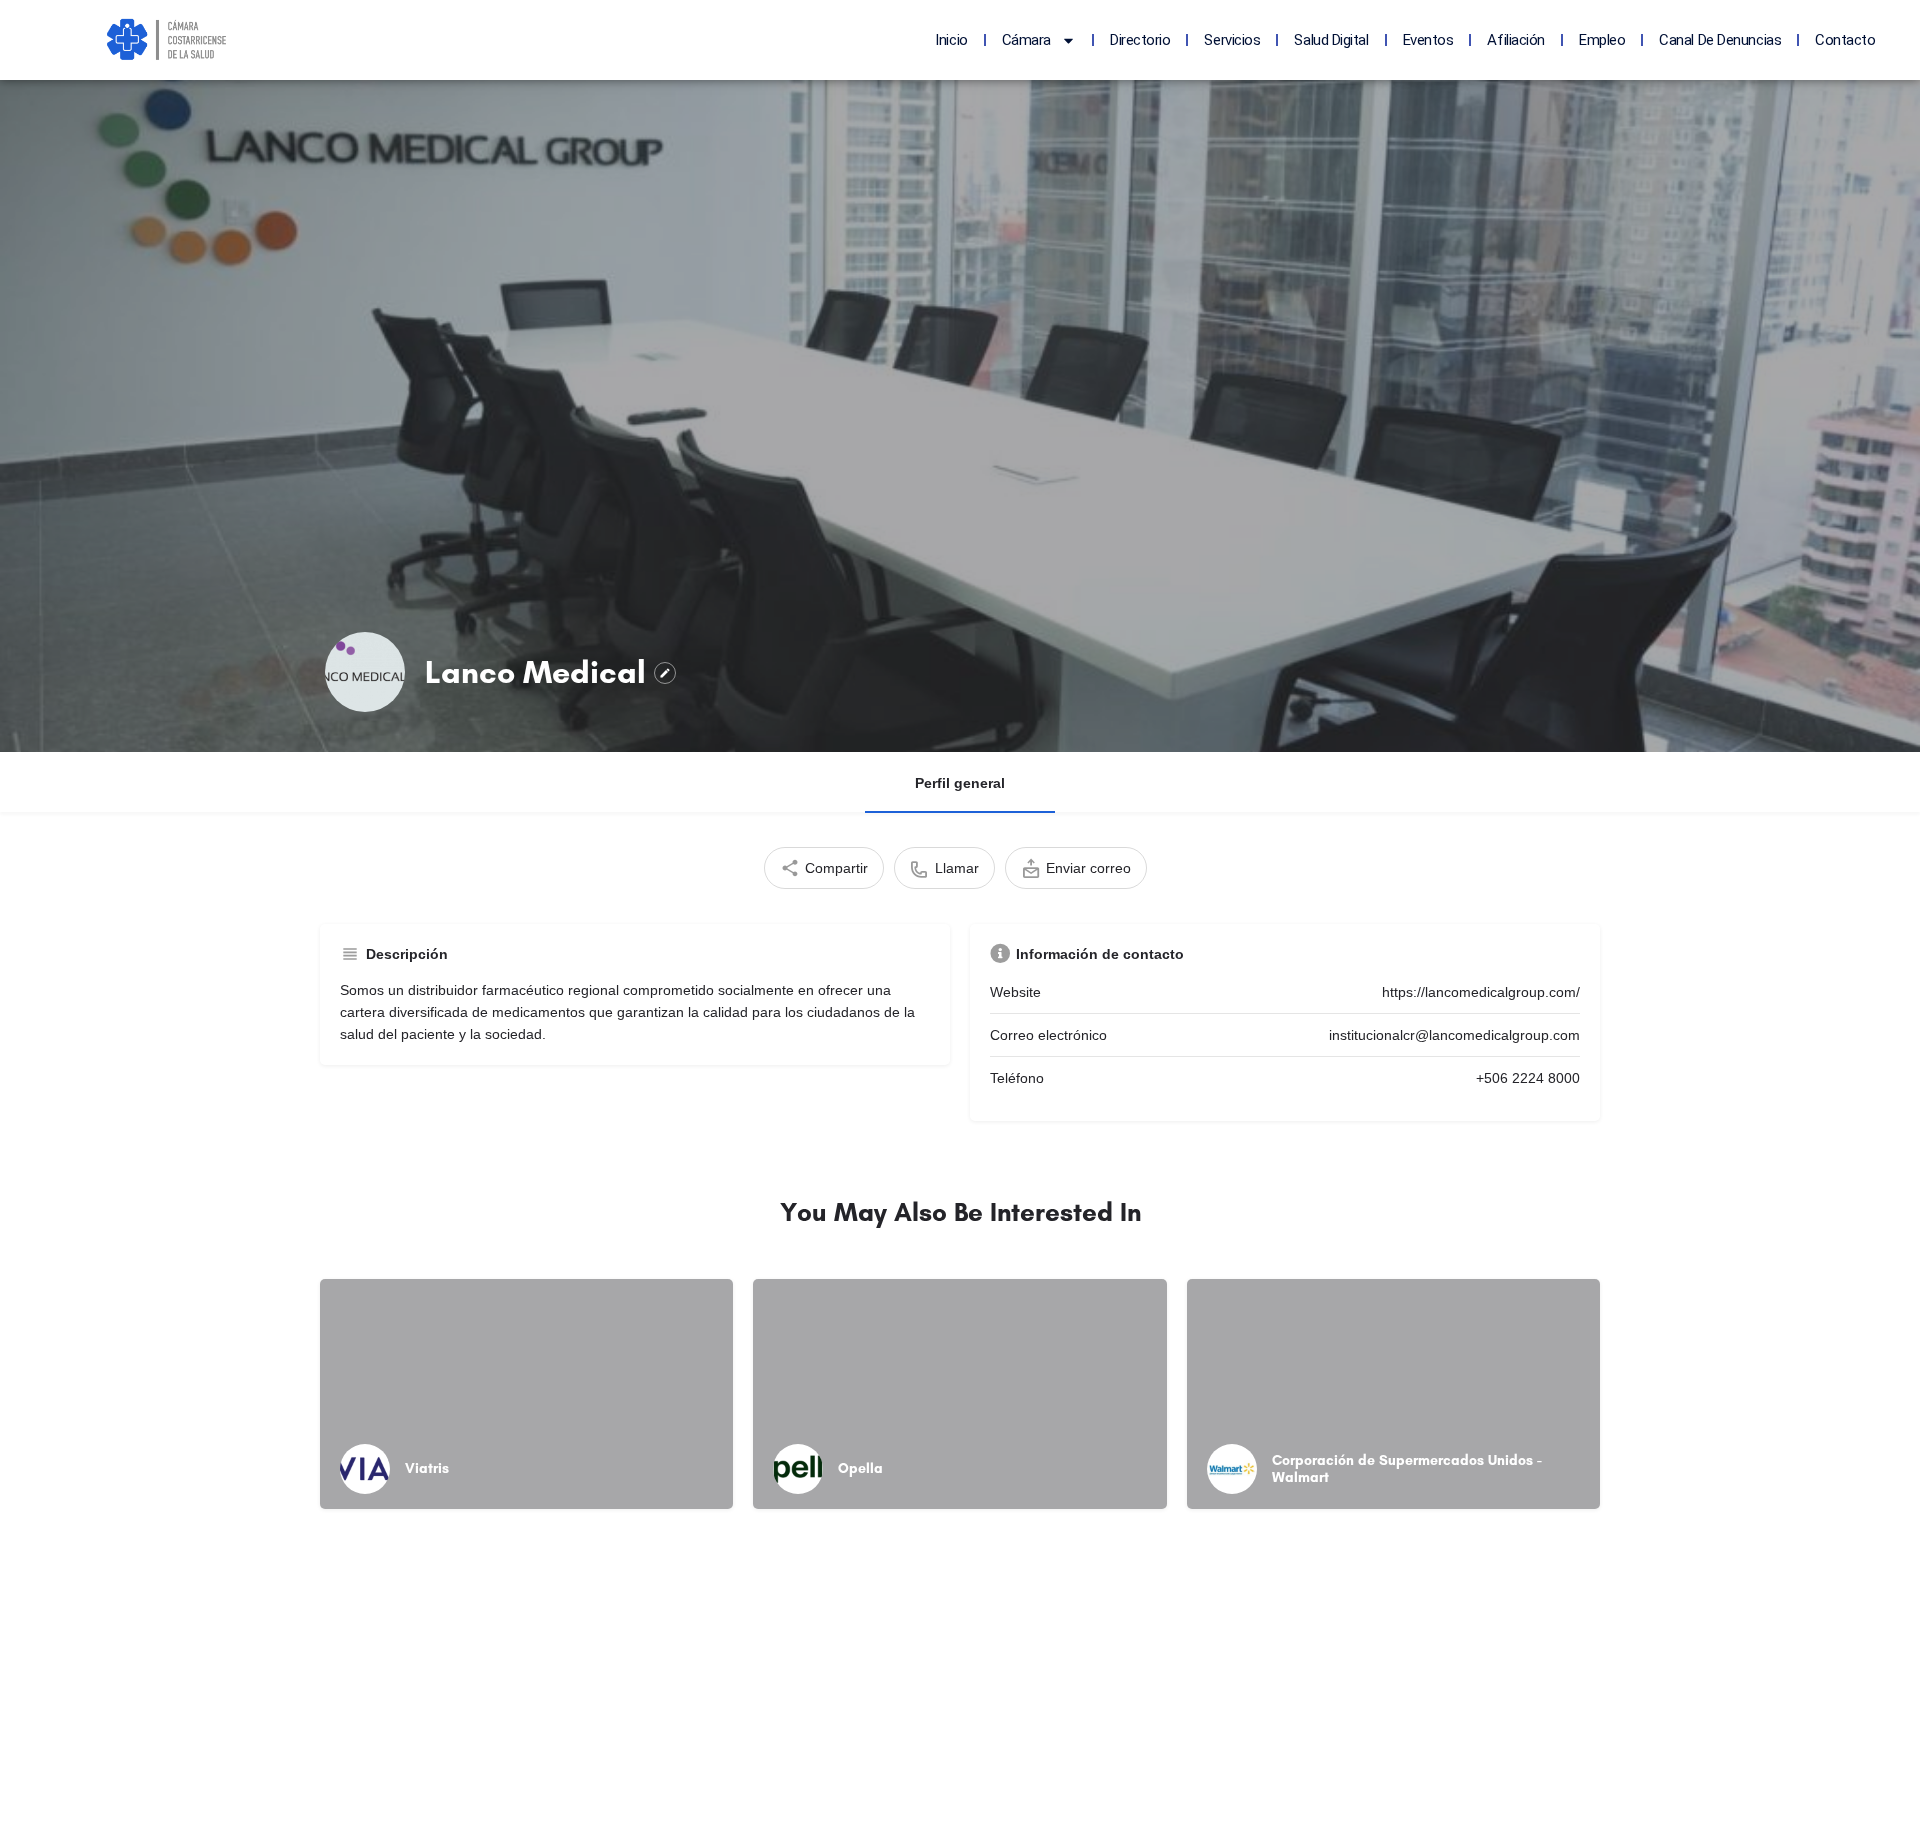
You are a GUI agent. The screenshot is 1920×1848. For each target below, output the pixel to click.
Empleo (1602, 40)
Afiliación (1516, 40)
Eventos (1428, 40)
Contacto (1845, 40)
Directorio (1140, 40)
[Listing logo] (365, 672)
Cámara (1026, 40)
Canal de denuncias (1720, 40)
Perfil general (960, 783)
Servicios (1232, 40)
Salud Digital (1331, 40)
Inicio (951, 40)
